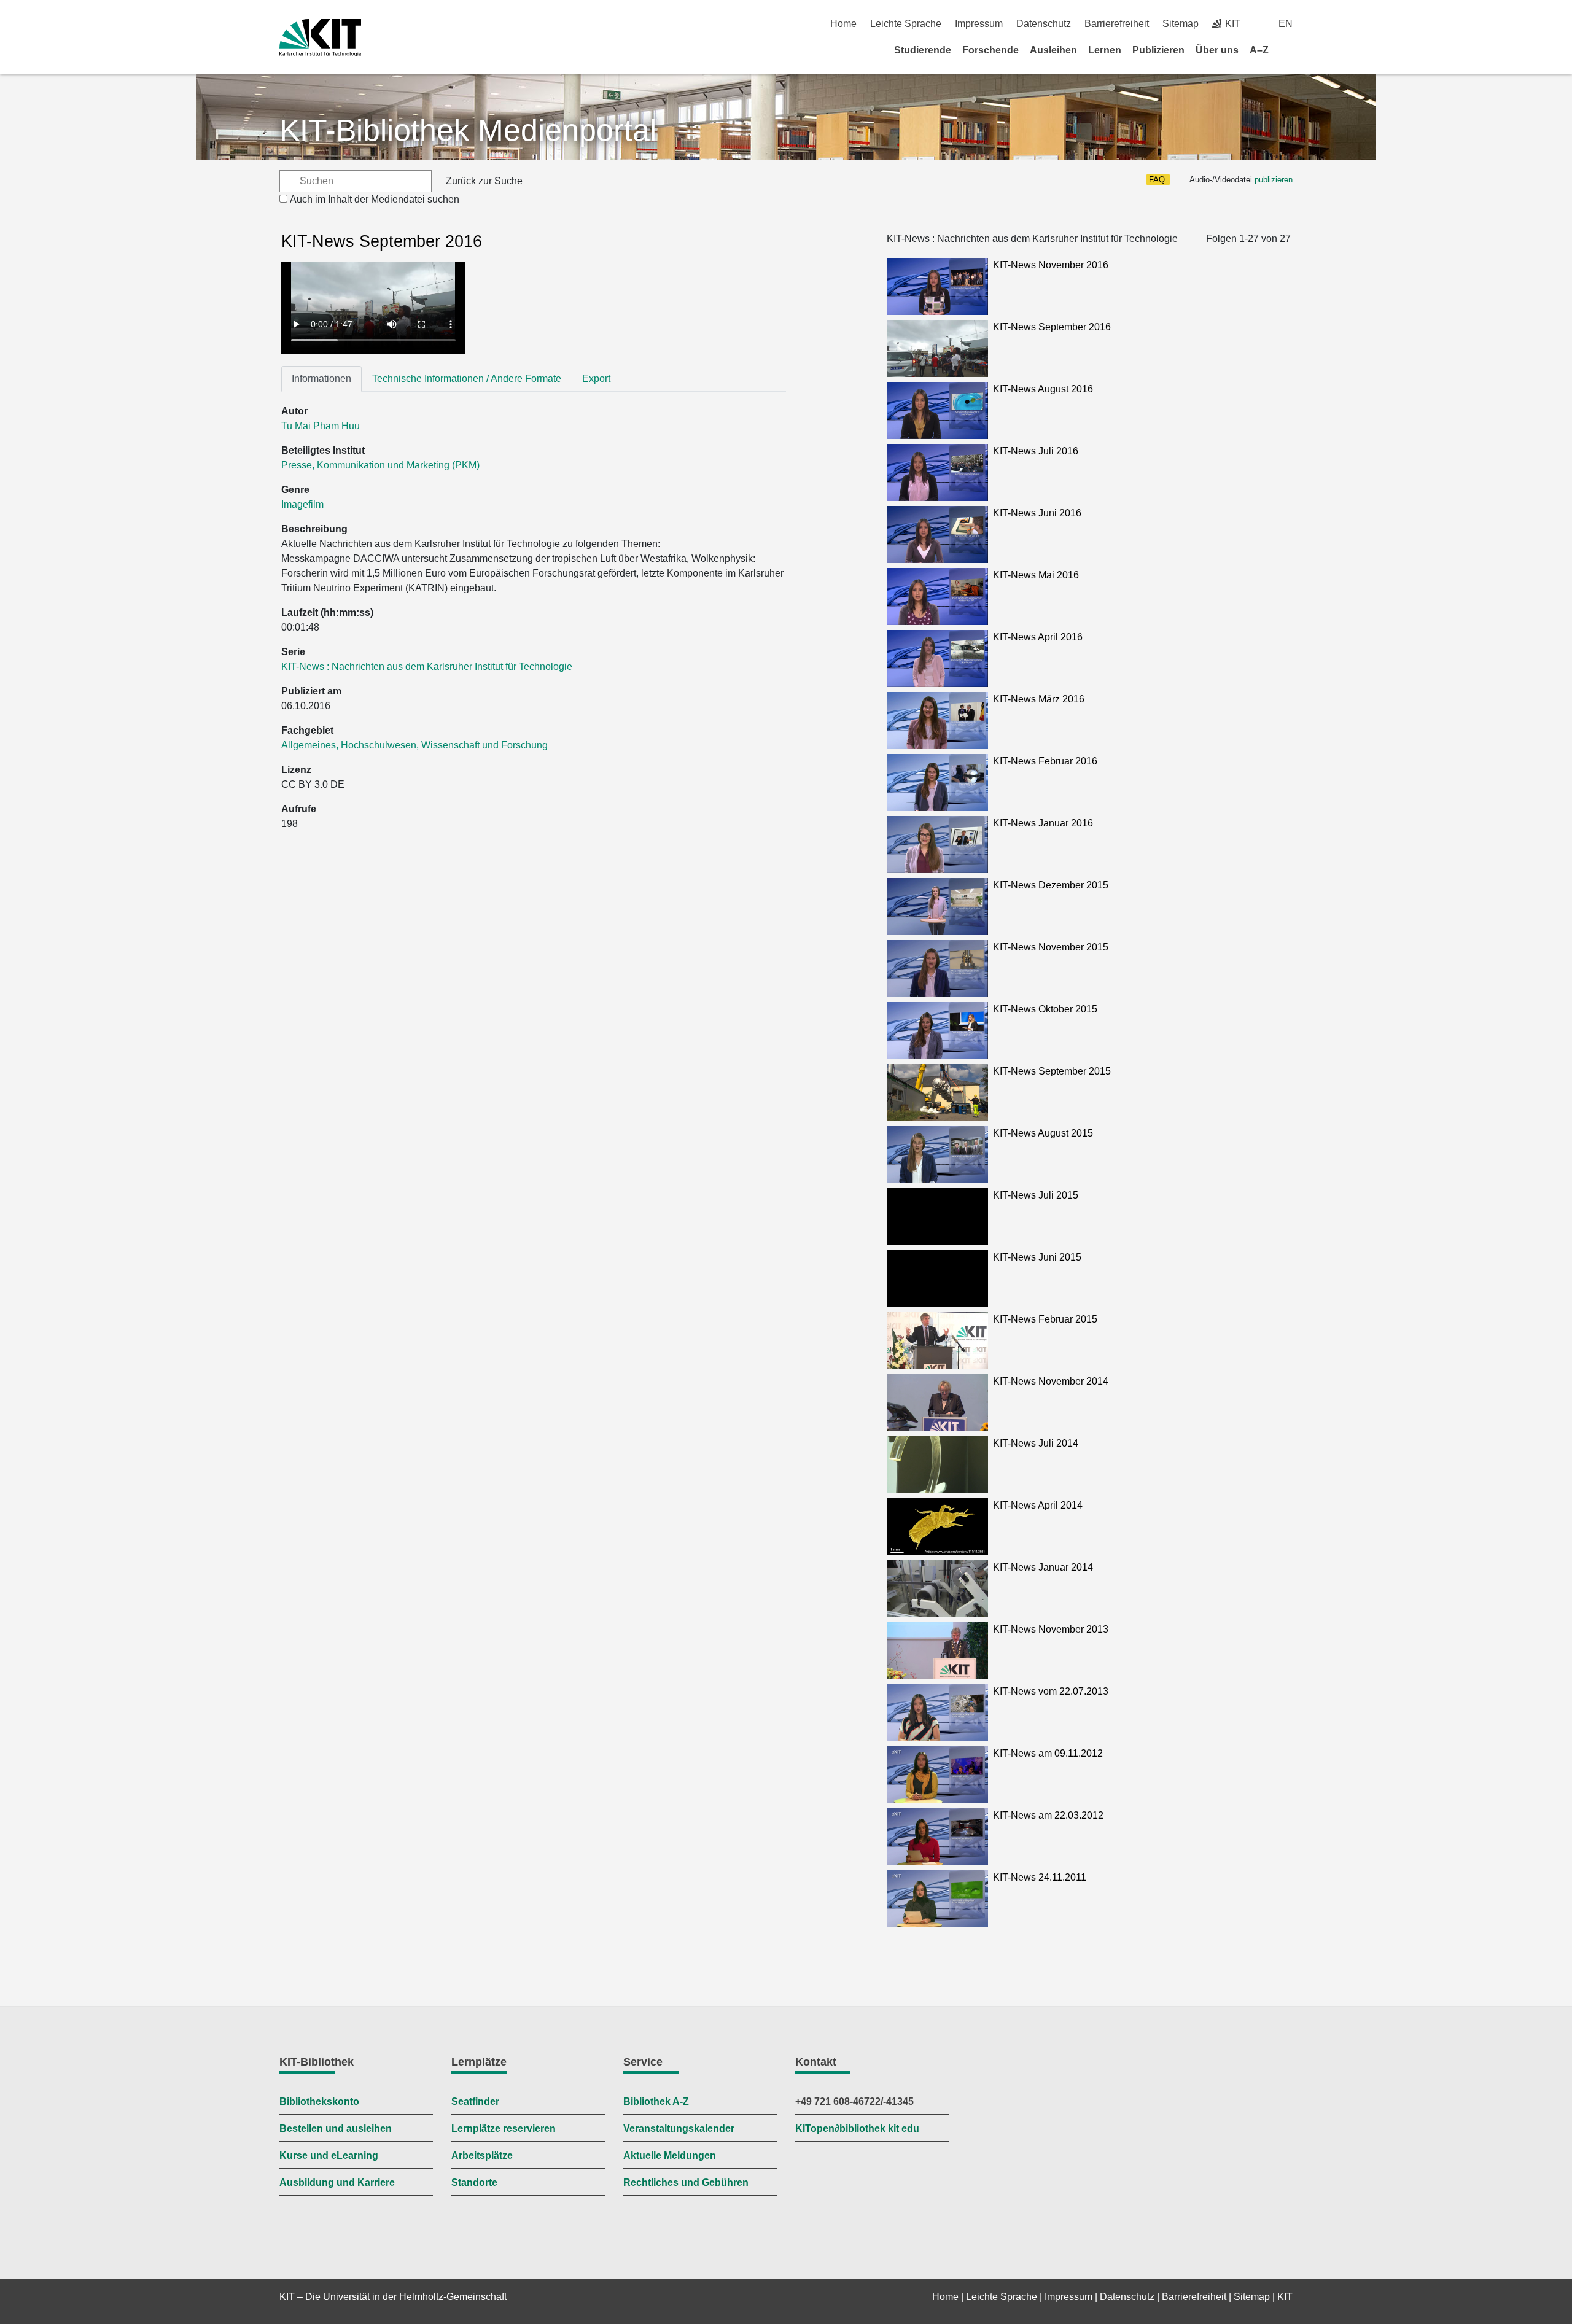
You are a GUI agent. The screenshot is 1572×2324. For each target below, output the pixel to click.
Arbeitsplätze (482, 2155)
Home (843, 24)
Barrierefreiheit (1117, 24)
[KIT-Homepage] (320, 38)
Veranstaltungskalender (679, 2128)
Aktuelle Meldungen (670, 2155)
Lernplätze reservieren (504, 2128)
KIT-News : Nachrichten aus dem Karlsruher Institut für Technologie (427, 666)
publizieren (1274, 180)
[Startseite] (1288, 50)
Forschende (990, 50)
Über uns (1217, 50)
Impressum (979, 24)
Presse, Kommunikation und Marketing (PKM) (380, 465)
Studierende (923, 50)
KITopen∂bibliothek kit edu (857, 2128)
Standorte (474, 2182)
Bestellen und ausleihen (336, 2128)
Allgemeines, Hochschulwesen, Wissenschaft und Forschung (414, 745)
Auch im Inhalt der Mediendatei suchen (375, 199)
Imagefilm (302, 504)
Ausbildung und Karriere (337, 2182)
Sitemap (1181, 24)
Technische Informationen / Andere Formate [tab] (467, 379)
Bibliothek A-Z (656, 2101)
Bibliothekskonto (319, 2101)
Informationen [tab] (321, 379)
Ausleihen (1053, 50)
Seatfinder (475, 2101)
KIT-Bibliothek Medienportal (468, 130)
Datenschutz (1044, 24)
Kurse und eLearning (329, 2155)
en (1286, 24)
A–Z (1259, 50)
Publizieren (1158, 50)
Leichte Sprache (906, 24)
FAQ (1157, 180)
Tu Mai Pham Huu (321, 426)
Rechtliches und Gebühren (686, 2182)
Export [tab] (596, 379)
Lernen (1105, 50)
